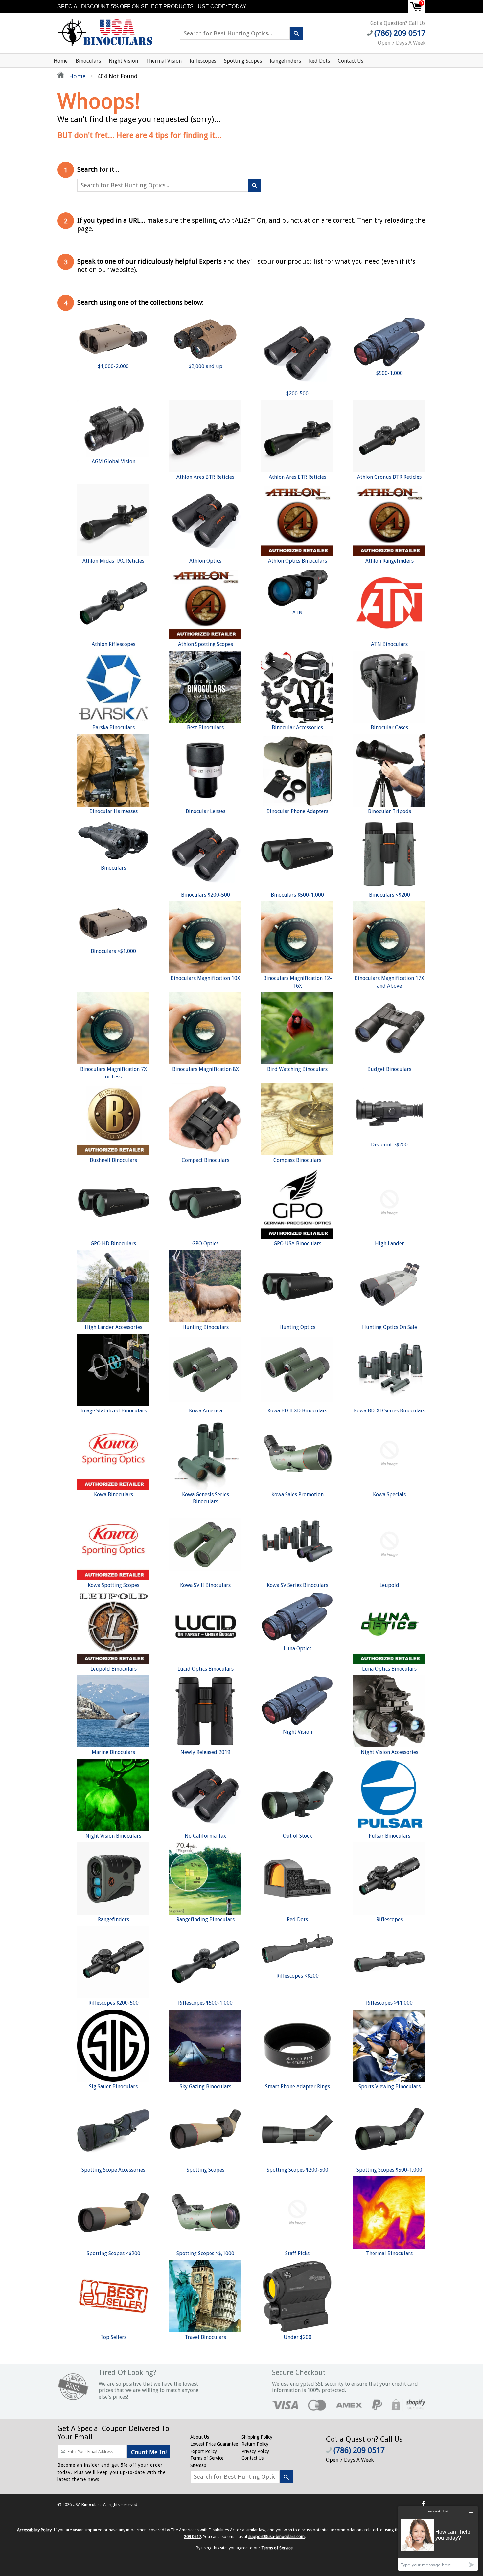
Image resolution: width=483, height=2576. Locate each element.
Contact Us (351, 61)
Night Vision (123, 61)
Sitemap (198, 2465)
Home (61, 61)
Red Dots (319, 61)
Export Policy (204, 2451)
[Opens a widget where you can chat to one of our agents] (438, 2538)
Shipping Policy (257, 2437)
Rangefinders (285, 61)
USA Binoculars (87, 2505)
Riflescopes (203, 61)
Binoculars (88, 61)
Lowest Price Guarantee (214, 2444)
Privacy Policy (255, 2451)
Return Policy (255, 2444)
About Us (200, 2437)
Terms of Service (207, 2458)
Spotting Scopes (243, 61)
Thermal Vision (164, 61)
